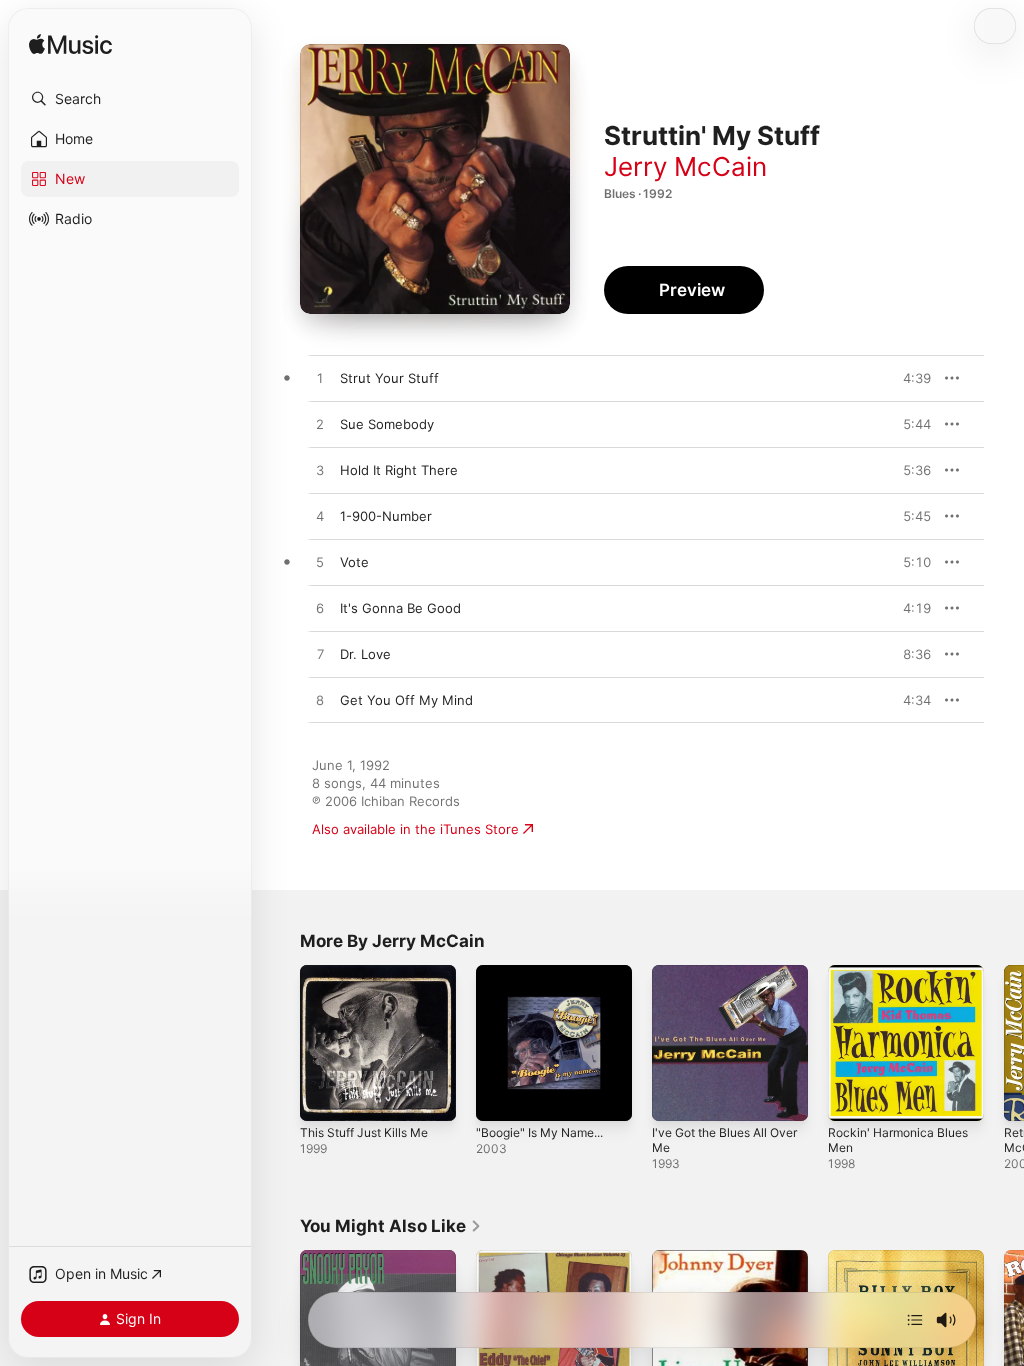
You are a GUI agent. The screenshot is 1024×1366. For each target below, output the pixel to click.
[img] (70, 45)
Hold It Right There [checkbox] (399, 470)
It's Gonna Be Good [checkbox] (400, 608)
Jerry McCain (685, 166)
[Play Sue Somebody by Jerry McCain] (320, 425)
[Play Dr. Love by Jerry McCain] (320, 655)
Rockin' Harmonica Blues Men (898, 1140)
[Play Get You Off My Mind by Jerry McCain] (320, 701)
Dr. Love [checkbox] (365, 654)
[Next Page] (1004, 1043)
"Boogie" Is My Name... (539, 1132)
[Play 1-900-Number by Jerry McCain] (320, 517)
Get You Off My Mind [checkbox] (406, 700)
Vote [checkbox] (354, 562)
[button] (130, 99)
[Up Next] (915, 1320)
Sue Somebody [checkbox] (387, 424)
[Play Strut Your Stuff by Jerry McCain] (320, 379)
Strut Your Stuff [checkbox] (389, 378)
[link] (391, 1226)
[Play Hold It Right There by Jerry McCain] (320, 471)
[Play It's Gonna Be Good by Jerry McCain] (320, 609)
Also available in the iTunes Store (415, 829)
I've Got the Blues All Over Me (724, 1140)
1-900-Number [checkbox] (386, 516)
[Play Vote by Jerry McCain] (320, 563)
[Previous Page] (280, 1043)
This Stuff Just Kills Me (364, 1132)
